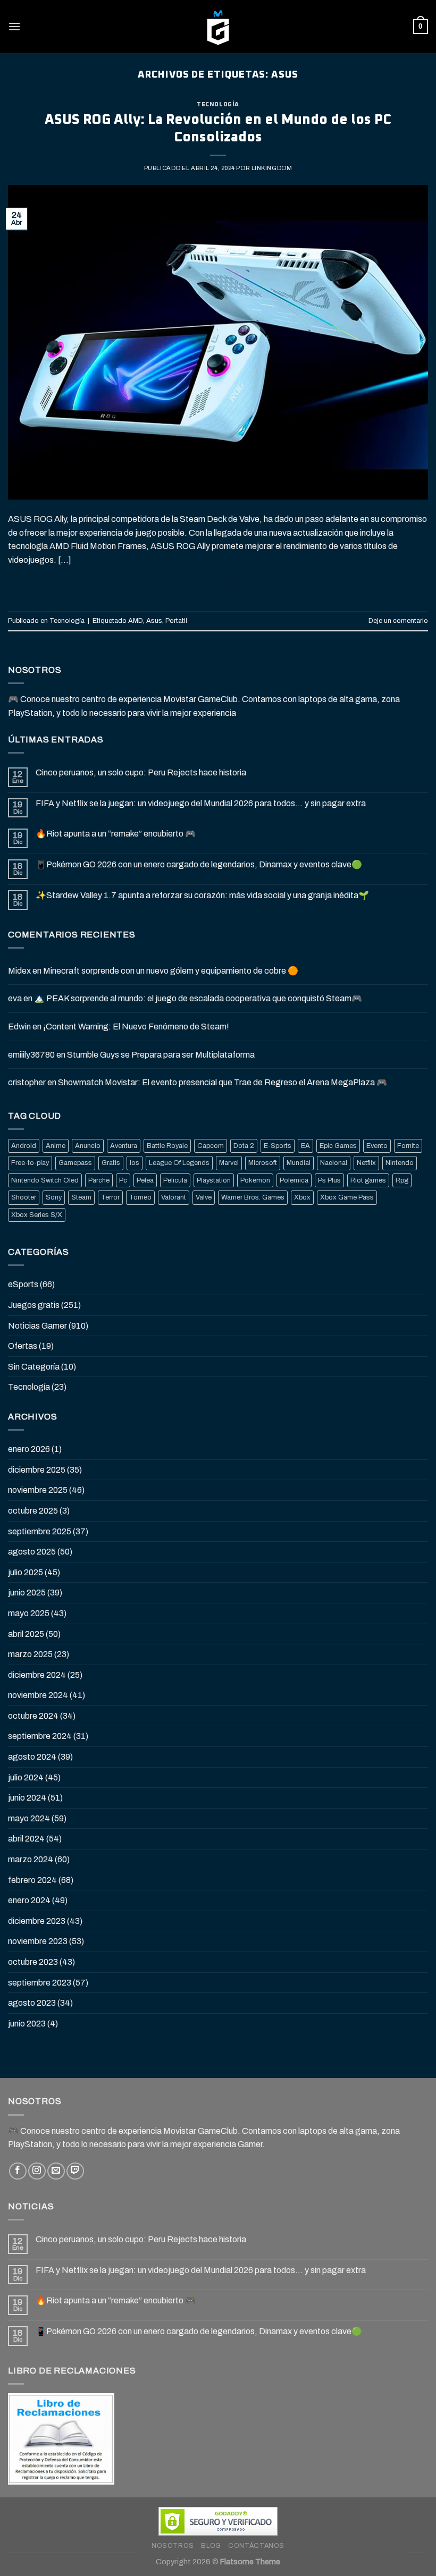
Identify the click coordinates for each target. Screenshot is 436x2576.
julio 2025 (26, 1572)
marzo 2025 (30, 1654)
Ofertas (23, 1346)
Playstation (214, 1180)
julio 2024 (26, 1777)
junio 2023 (27, 2024)
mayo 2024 (29, 1818)
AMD (136, 621)
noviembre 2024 (38, 1695)
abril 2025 (26, 1634)
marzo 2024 (31, 1859)
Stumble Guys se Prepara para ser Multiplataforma (161, 1055)
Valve (204, 1197)
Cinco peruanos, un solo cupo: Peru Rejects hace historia (141, 772)
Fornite (408, 1146)
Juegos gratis (34, 1305)
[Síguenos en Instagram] (37, 2171)
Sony (54, 1197)
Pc (123, 1180)
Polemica (294, 1180)
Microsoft (263, 1163)
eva (15, 998)
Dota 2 (244, 1146)
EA (305, 1146)
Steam (81, 1197)
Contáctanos (256, 2546)
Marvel (229, 1163)
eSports (23, 1284)
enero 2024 (29, 1900)
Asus (154, 621)
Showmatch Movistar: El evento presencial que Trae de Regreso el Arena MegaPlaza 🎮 (223, 1082)
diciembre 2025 (37, 1470)
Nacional (334, 1163)
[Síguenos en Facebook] (18, 2171)
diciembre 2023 (37, 1921)
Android (24, 1146)
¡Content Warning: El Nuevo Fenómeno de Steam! (136, 1027)
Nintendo (400, 1163)
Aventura (124, 1146)
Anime (56, 1146)
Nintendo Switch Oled (45, 1180)
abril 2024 (26, 1839)
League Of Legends (179, 1163)
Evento (377, 1146)
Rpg (402, 1180)
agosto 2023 (32, 2003)
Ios (135, 1163)
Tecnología (218, 104)
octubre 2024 (33, 1716)
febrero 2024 (32, 1880)
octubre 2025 (33, 1511)
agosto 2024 (32, 1757)
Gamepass (75, 1163)
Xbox (302, 1197)
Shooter (24, 1197)
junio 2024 (27, 1798)
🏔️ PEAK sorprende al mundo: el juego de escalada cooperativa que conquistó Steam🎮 (198, 998)
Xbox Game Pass (347, 1197)
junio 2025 (27, 1593)
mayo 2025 (29, 1613)
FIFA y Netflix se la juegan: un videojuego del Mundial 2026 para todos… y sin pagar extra (201, 803)
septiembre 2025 (40, 1531)
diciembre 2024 (37, 1675)
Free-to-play (30, 1163)
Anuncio (88, 1146)
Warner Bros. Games (253, 1197)
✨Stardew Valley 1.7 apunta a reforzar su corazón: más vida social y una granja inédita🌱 (202, 895)
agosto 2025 (32, 1552)
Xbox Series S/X (37, 1215)
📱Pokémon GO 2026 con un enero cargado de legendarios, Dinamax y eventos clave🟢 (199, 864)
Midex (19, 971)
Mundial (299, 1163)
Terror (110, 1197)
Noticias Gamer (37, 1326)
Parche (99, 1180)
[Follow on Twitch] (75, 2171)
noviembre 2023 (38, 1941)
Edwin (19, 1027)
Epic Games (338, 1146)
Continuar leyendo (218, 584)
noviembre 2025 (38, 1490)
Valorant (174, 1197)
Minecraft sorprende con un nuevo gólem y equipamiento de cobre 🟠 (171, 971)
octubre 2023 (33, 1962)
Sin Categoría (34, 1367)
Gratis (111, 1163)
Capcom (211, 1146)
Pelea (145, 1180)
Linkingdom (272, 168)
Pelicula (175, 1180)
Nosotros (173, 2546)
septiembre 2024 (40, 1736)
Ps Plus (329, 1180)
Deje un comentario (398, 621)
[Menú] (14, 26)
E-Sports (278, 1146)
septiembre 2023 (40, 1983)
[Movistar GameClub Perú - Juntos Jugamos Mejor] (218, 27)
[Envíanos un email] (56, 2171)
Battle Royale (167, 1146)
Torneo (140, 1197)
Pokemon (255, 1180)
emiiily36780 (31, 1055)
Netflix (366, 1163)
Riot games (368, 1180)
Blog (211, 2546)
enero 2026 (29, 1449)
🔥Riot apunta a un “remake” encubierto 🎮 (116, 834)
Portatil (176, 621)
